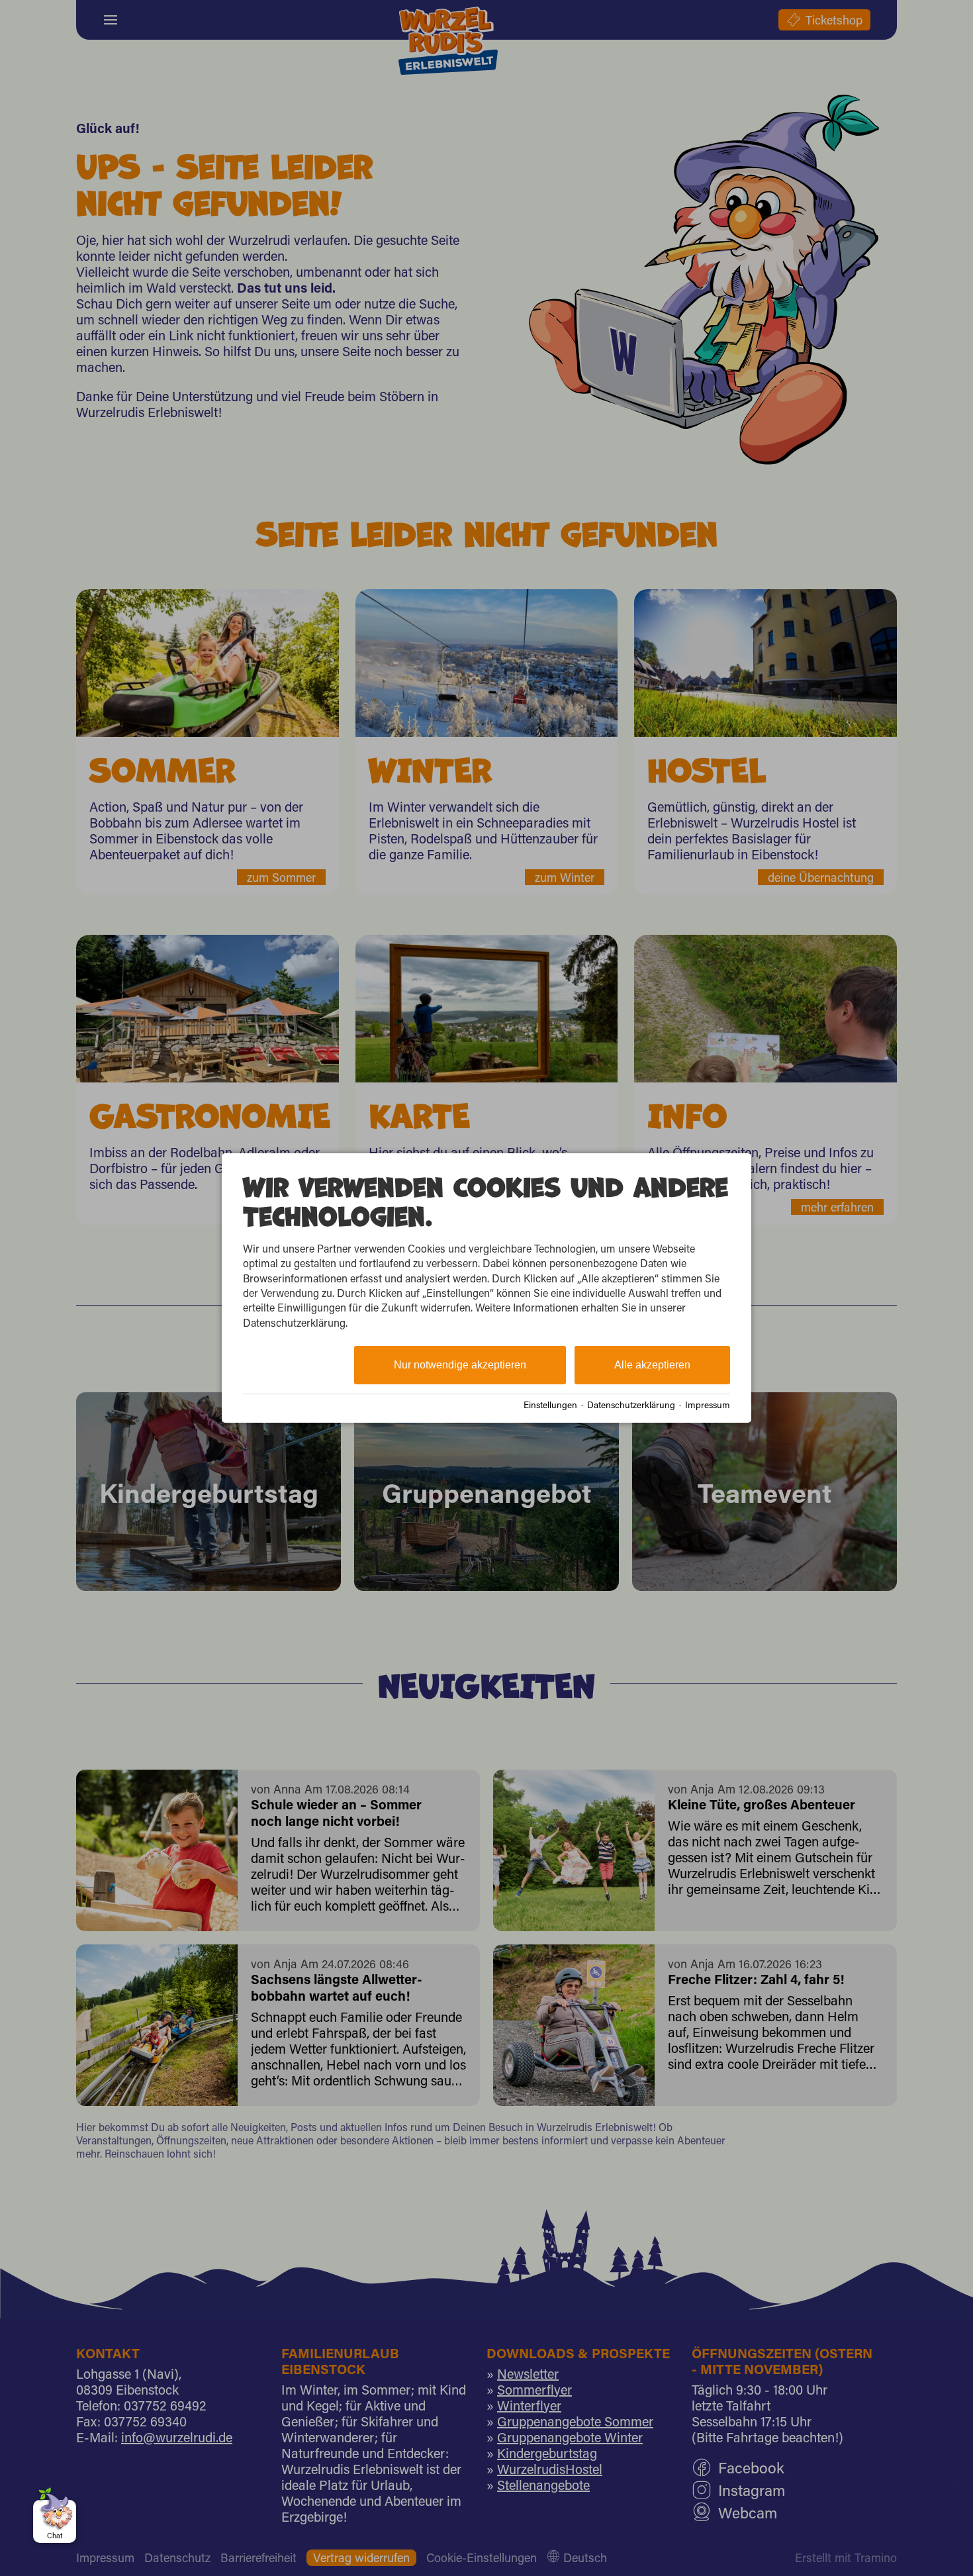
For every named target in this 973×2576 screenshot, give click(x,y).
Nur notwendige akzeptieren (460, 1365)
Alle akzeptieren (652, 1365)
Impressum (708, 1405)
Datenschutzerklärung (631, 1405)
